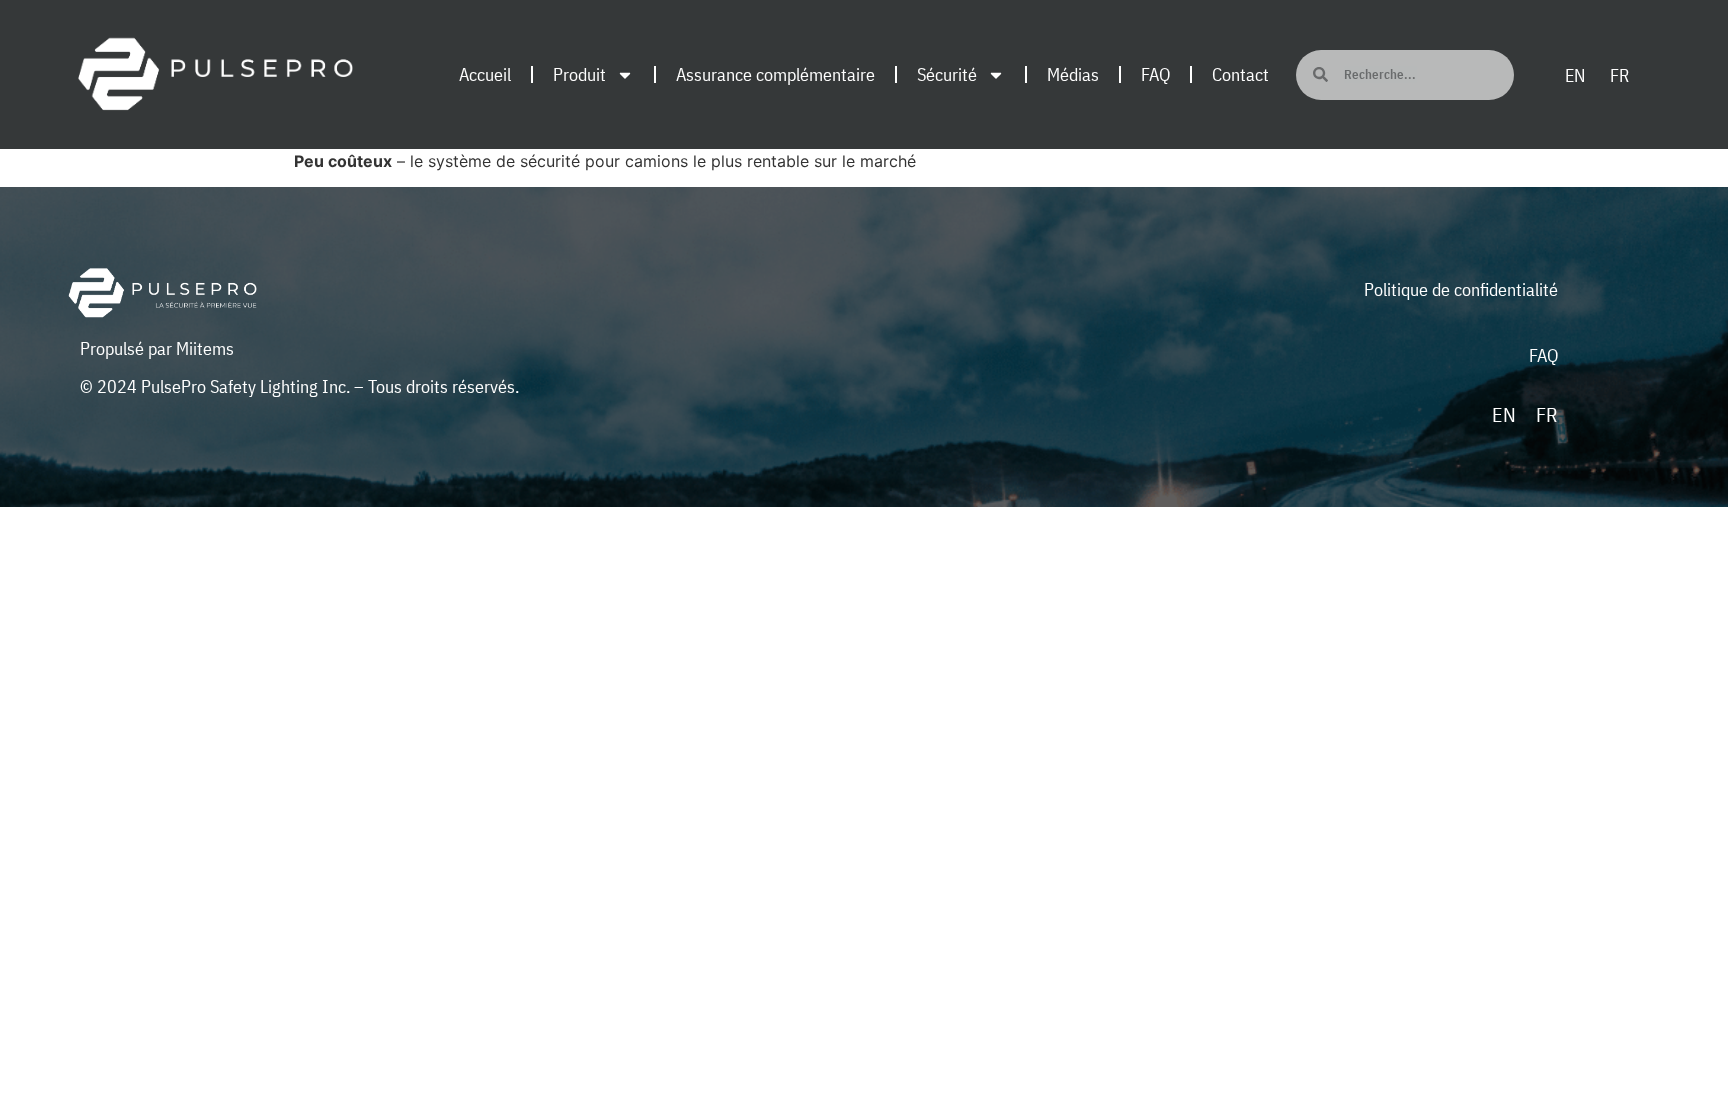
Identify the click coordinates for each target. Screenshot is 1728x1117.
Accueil (485, 74)
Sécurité (947, 74)
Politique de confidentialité (1461, 289)
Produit (579, 74)
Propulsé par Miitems (157, 348)
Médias (1073, 74)
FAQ (1155, 74)
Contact (1240, 74)
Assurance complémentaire (775, 74)
